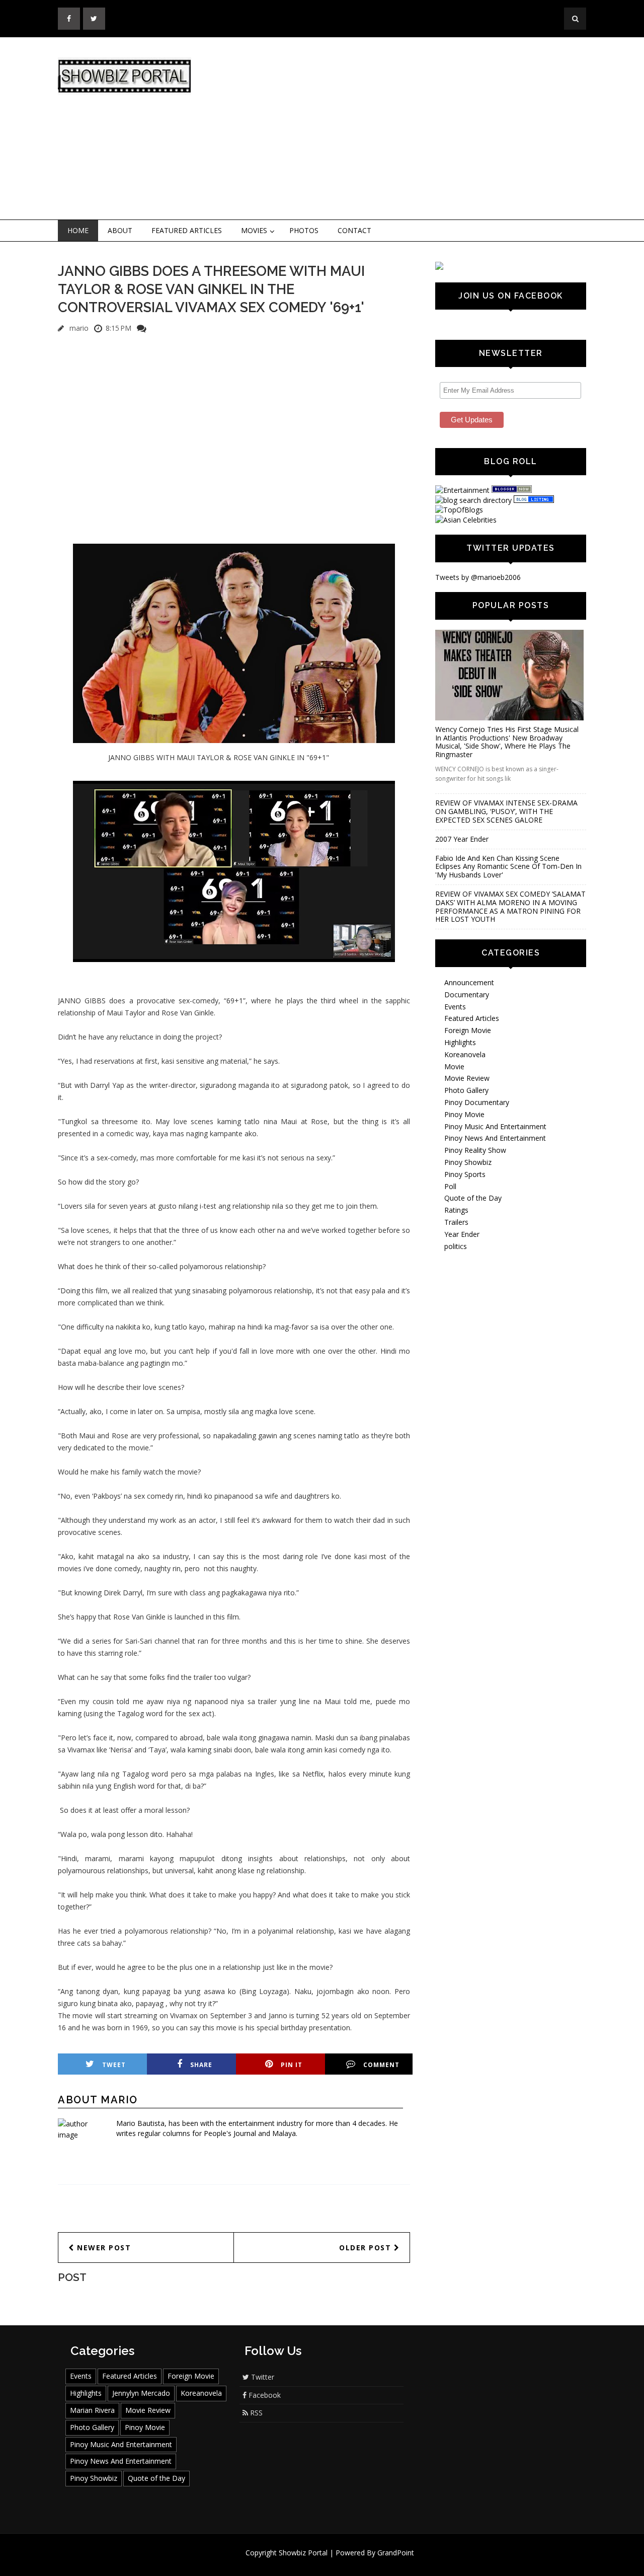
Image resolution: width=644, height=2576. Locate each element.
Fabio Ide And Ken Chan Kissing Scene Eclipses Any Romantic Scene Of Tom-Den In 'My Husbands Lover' (508, 867)
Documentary (467, 995)
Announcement (469, 982)
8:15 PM (118, 328)
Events (455, 1007)
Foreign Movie (468, 1030)
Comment (381, 2065)
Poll (450, 1186)
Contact (354, 230)
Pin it (292, 2065)
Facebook (264, 2395)
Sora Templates (352, 2562)
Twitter (262, 2377)
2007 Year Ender (462, 839)
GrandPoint (396, 2553)
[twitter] (94, 19)
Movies (254, 230)
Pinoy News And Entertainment (495, 1138)
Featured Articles (187, 230)
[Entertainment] (462, 490)
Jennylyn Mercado (141, 2393)
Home (78, 230)
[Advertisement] (405, 129)
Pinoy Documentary (477, 1102)
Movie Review (467, 1078)
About (120, 230)
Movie (454, 1066)
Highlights (460, 1042)
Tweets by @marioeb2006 (478, 577)
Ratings (456, 1210)
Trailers (456, 1222)
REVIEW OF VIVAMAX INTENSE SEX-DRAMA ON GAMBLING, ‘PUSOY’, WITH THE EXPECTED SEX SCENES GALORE (506, 811)
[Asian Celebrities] (466, 520)
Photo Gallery (466, 1090)
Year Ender (462, 1234)
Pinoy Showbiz (468, 1162)
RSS (255, 2413)
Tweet (114, 2065)
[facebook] (69, 19)
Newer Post (103, 2248)
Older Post (367, 2248)
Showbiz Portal (303, 2553)
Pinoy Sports (465, 1174)
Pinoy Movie (464, 1114)
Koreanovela (465, 1054)
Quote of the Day (473, 1198)
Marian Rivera (92, 2410)
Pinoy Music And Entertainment (495, 1126)
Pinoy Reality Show (475, 1150)
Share (201, 2065)
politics (456, 1246)
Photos (304, 230)
